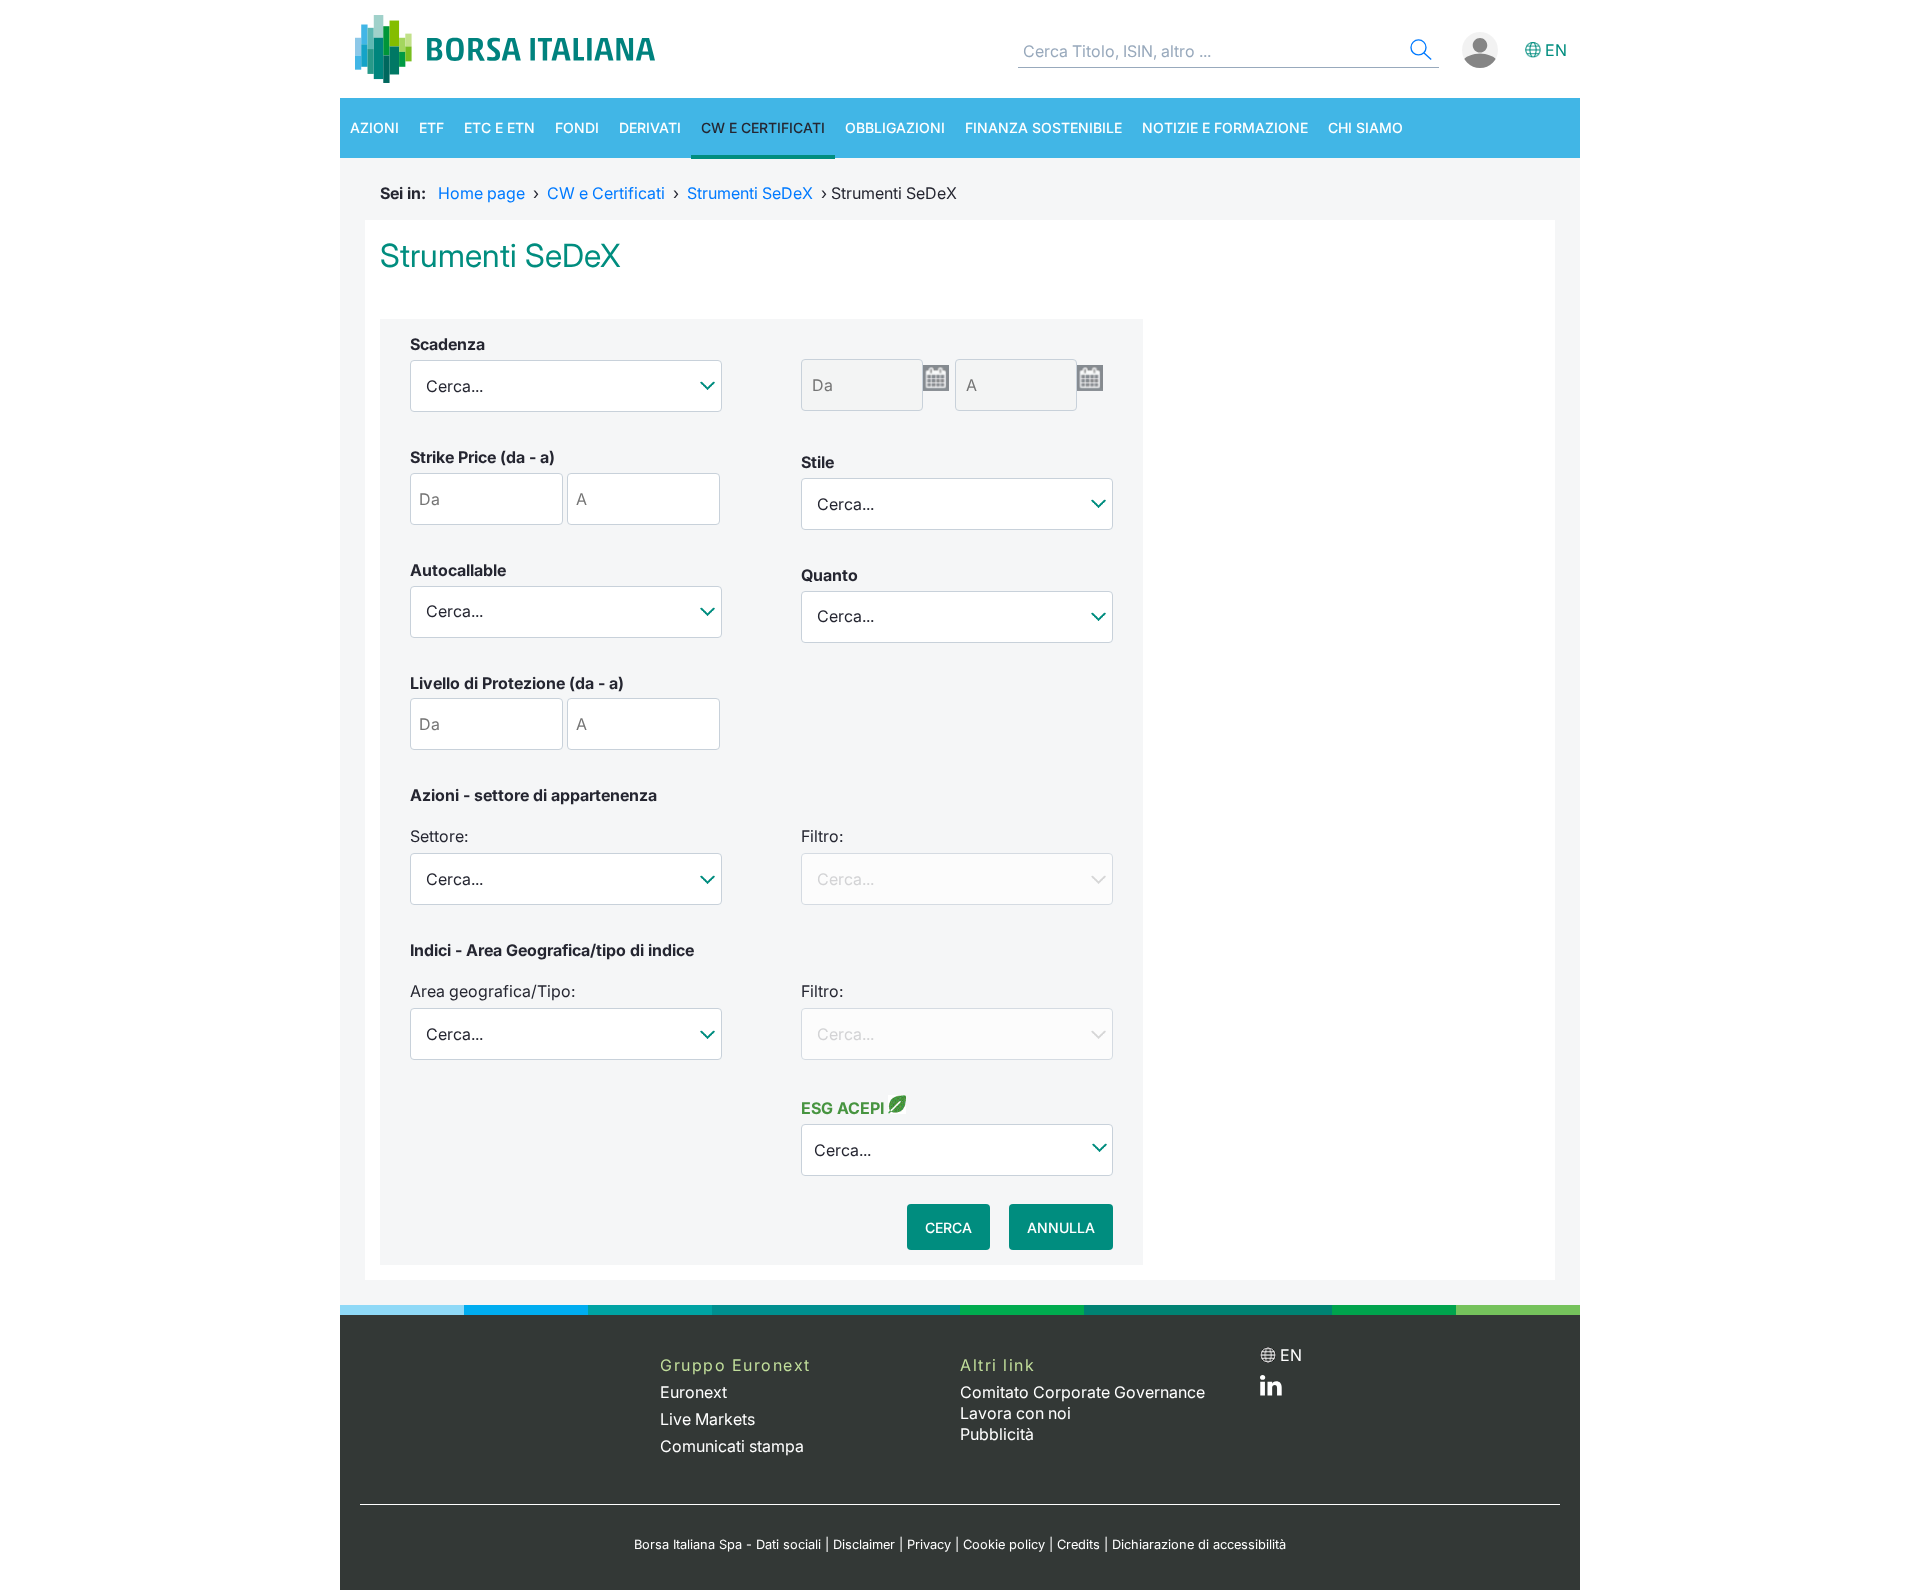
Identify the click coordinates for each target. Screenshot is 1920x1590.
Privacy (929, 1544)
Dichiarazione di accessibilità (1199, 1544)
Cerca (948, 1227)
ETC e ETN (499, 127)
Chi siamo (1365, 127)
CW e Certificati (763, 127)
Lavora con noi (1015, 1413)
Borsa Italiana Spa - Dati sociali (727, 1544)
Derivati (650, 127)
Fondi (577, 127)
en (1556, 50)
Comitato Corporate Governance (1082, 1392)
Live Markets (707, 1419)
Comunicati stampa (732, 1446)
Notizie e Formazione (1225, 127)
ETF (431, 127)
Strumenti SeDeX (750, 193)
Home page (481, 193)
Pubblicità (997, 1434)
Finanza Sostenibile (1043, 127)
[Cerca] (1419, 52)
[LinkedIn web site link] (1271, 1390)
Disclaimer (864, 1544)
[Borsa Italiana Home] (505, 49)
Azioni (374, 127)
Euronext (693, 1392)
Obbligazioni (895, 127)
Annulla (1061, 1227)
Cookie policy (1004, 1544)
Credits (1078, 1544)
